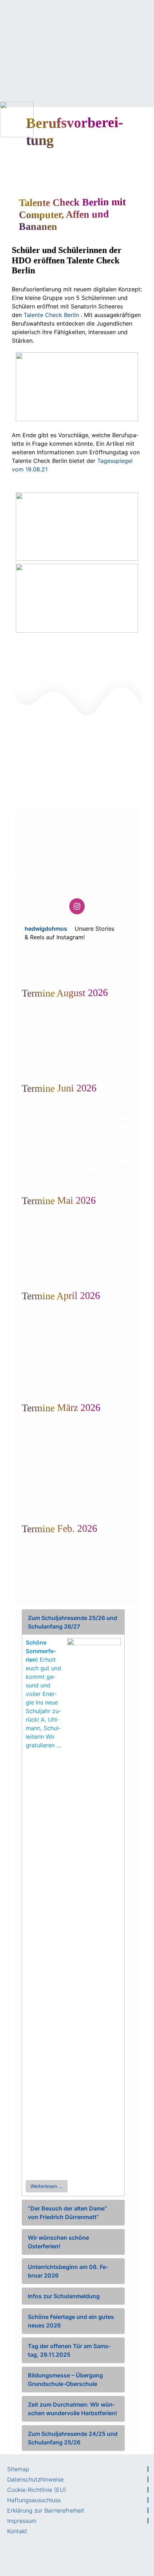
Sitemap (18, 2469)
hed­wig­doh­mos (46, 929)
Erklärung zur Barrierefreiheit (46, 2510)
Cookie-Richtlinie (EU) (37, 2490)
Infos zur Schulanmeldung (64, 2296)
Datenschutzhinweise (35, 2479)
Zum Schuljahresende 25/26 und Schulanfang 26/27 (73, 1622)
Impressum (22, 2521)
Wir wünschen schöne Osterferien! (58, 2242)
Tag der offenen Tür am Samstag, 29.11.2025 (69, 2350)
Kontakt (17, 2531)
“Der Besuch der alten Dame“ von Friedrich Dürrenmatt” (68, 2213)
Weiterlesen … (47, 2186)
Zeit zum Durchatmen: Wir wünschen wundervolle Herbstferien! (73, 2409)
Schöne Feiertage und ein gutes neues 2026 (71, 2321)
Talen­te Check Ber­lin (51, 315)
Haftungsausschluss (34, 2500)
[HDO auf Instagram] (77, 906)
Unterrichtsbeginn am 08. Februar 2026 (68, 2271)
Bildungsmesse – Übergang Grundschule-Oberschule (65, 2380)
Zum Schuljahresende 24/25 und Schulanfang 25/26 (73, 2438)
